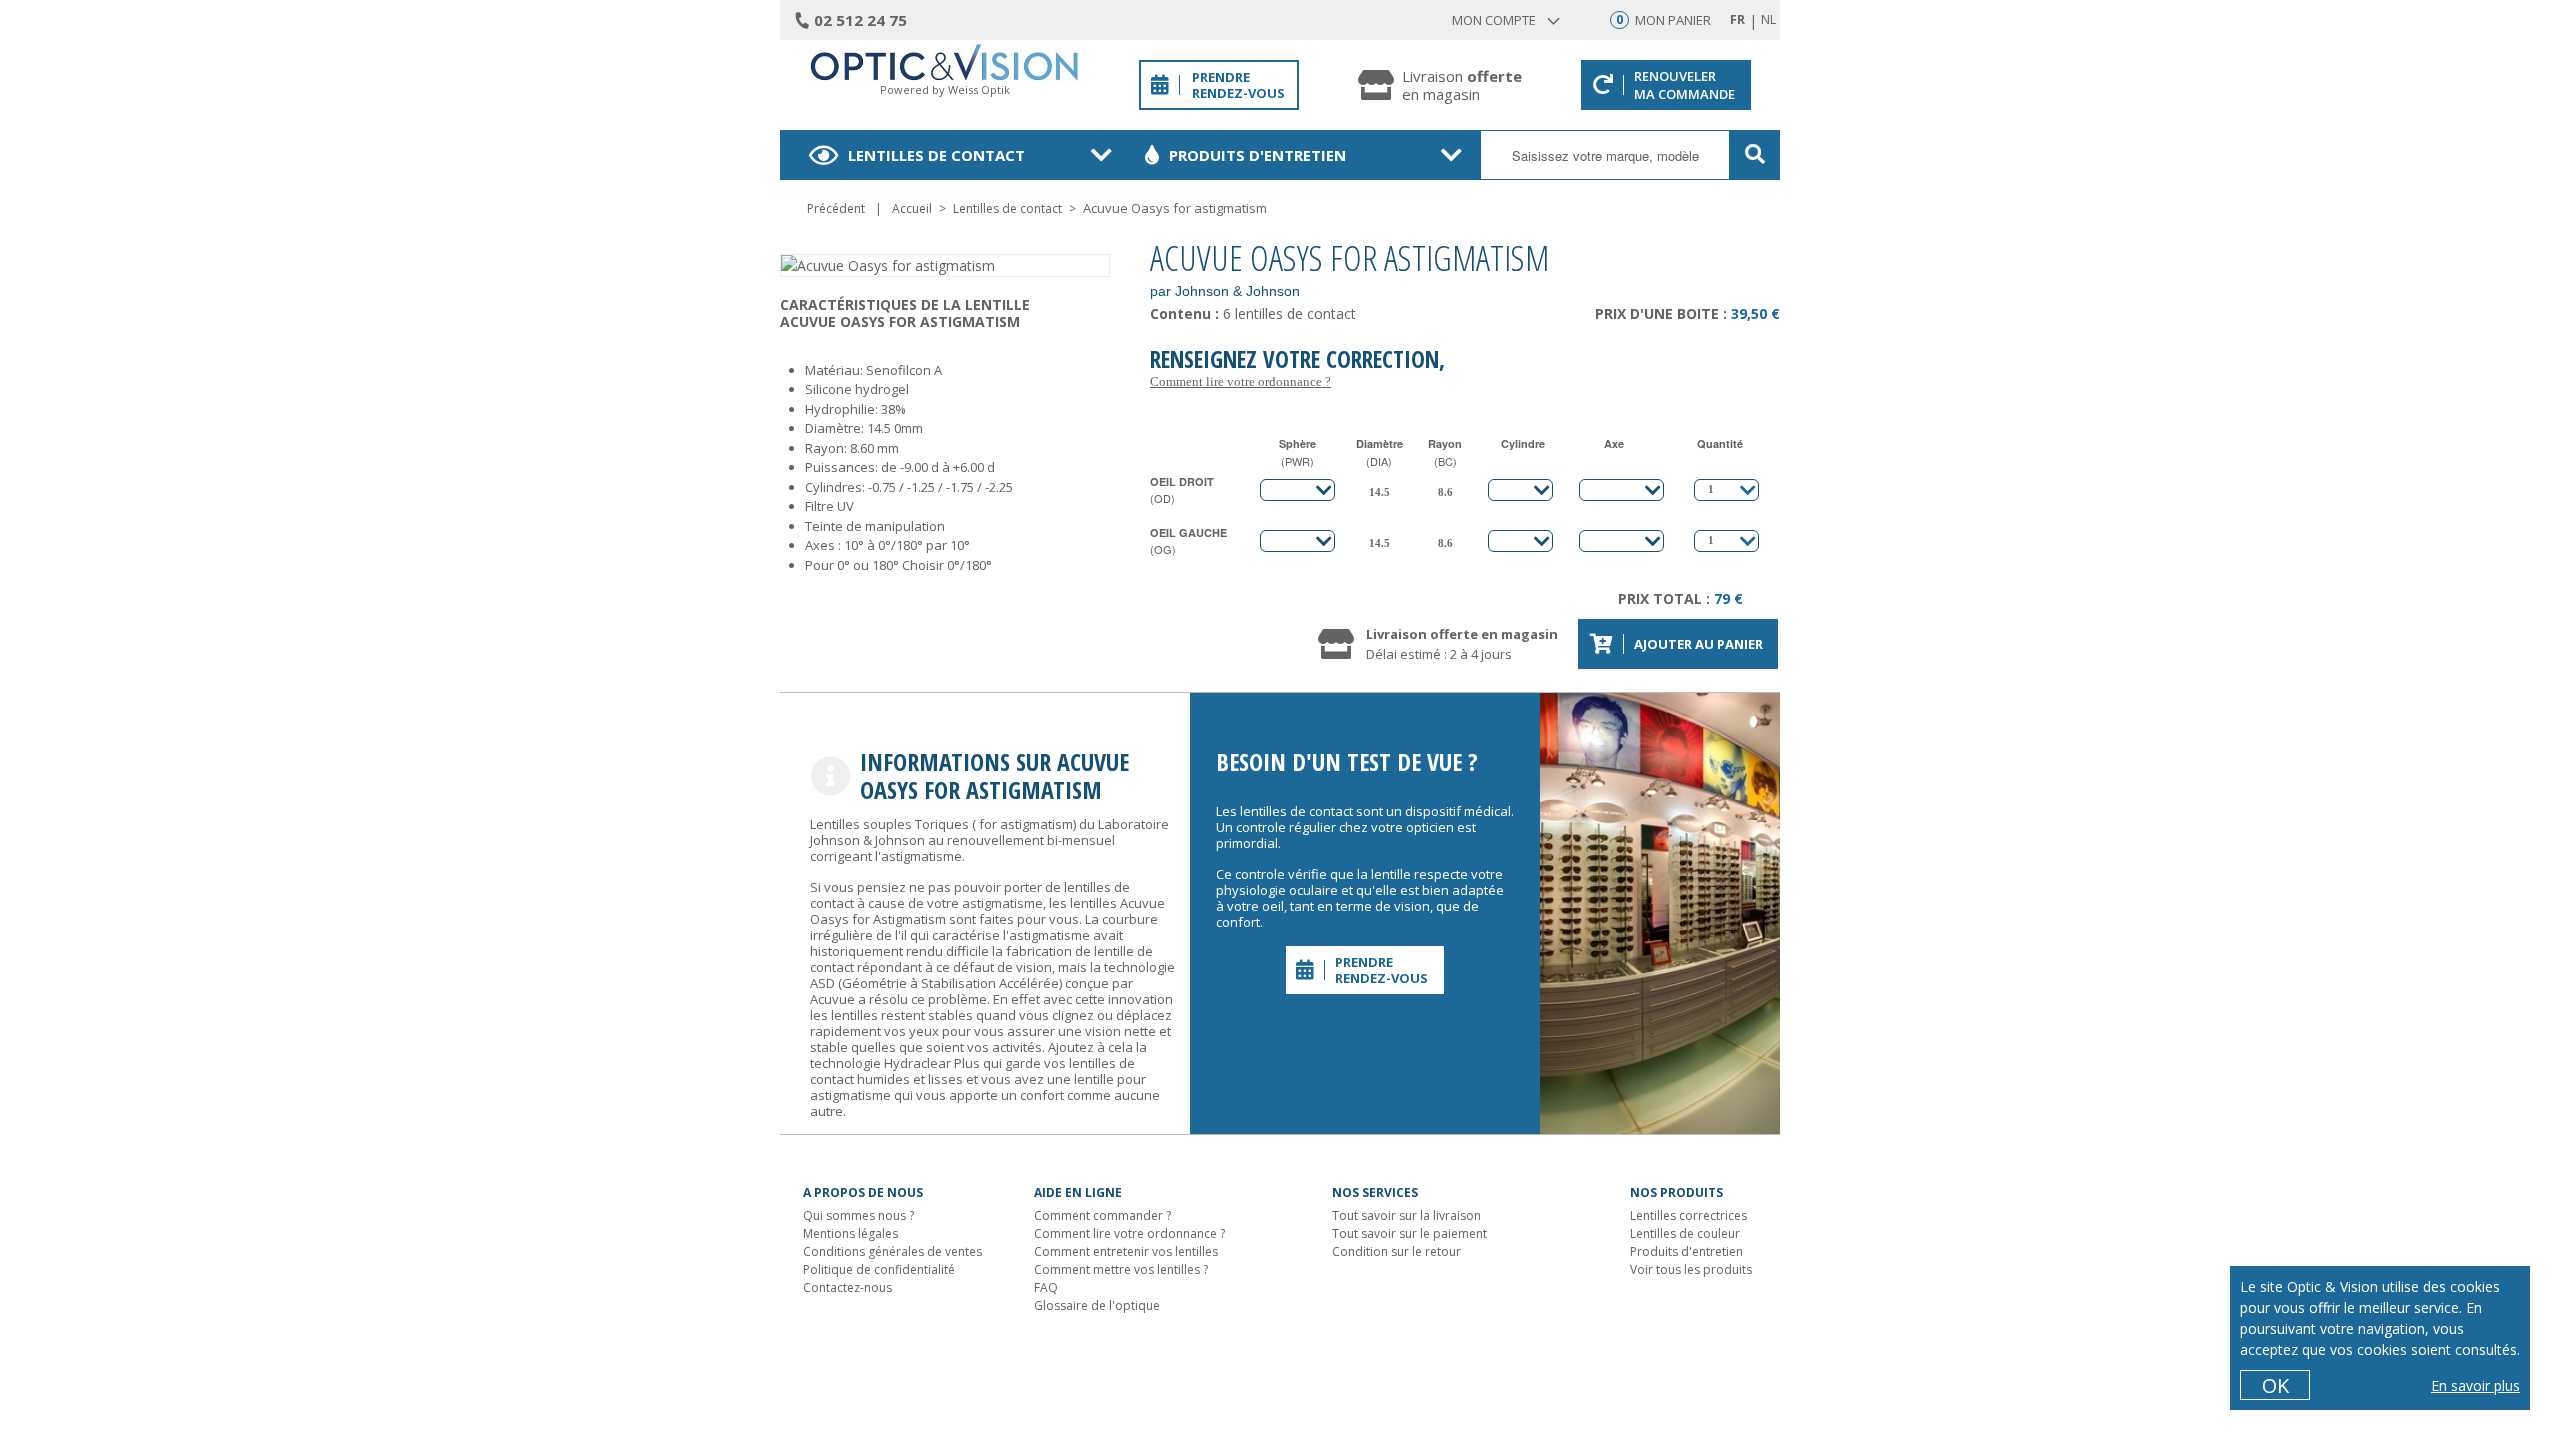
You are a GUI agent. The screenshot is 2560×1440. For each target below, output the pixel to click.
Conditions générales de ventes (892, 1251)
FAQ (1046, 1287)
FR (1737, 19)
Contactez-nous (847, 1287)
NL (1768, 19)
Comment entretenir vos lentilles (1126, 1251)
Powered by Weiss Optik (945, 89)
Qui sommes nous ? (858, 1215)
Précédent (836, 208)
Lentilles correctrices (1688, 1215)
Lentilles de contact (936, 155)
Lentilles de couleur (1685, 1233)
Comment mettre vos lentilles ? (1121, 1269)
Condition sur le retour (1396, 1251)
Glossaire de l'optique (1097, 1305)
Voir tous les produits (1691, 1269)
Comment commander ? (1102, 1215)
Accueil (912, 208)
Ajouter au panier (1698, 644)
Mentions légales (850, 1233)
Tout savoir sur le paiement (1409, 1233)
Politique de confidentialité (879, 1269)
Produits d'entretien (1257, 155)
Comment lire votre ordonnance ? (1240, 381)
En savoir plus (2475, 1385)
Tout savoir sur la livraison (1406, 1215)
